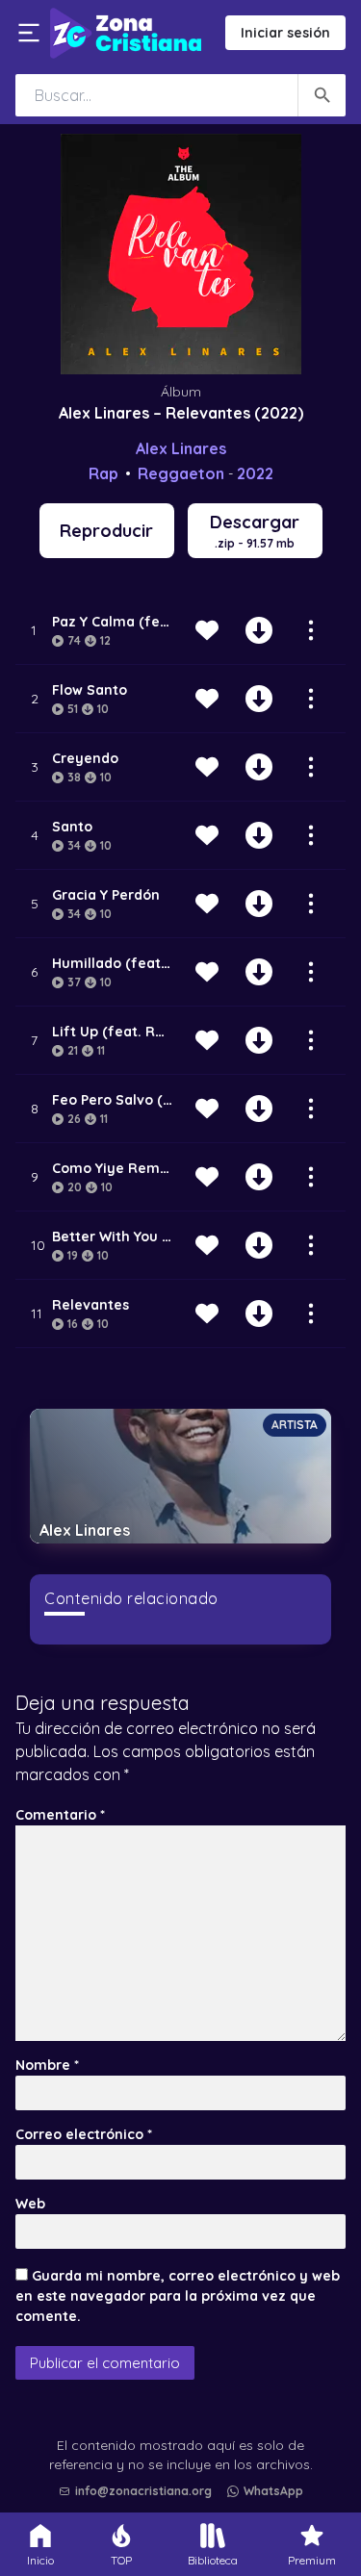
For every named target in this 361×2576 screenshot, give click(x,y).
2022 (255, 473)
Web (30, 2204)
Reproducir (106, 531)
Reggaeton (181, 473)
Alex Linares (181, 448)
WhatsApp (273, 2491)
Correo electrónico (84, 2134)
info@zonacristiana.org (143, 2491)
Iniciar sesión (285, 33)
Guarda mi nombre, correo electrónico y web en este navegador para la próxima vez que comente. (178, 2296)
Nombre (47, 2065)
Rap (103, 473)
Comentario (60, 1815)
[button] (186, 2442)
